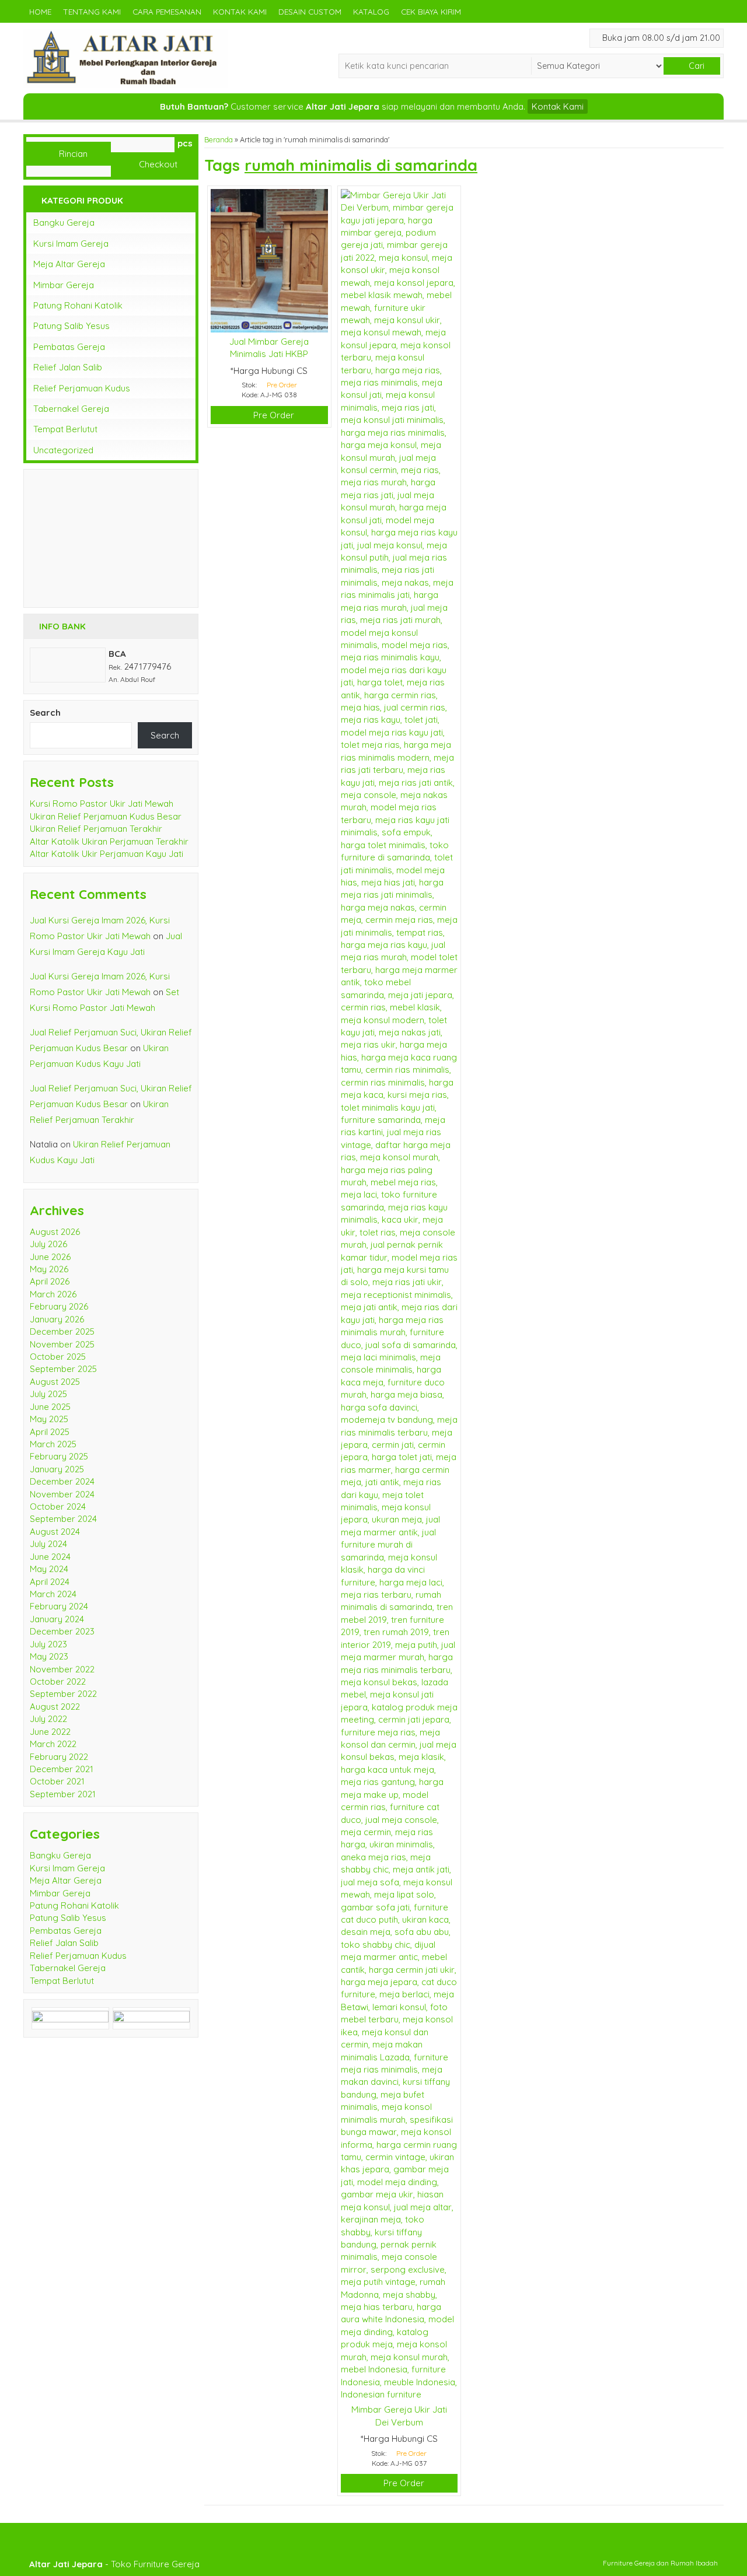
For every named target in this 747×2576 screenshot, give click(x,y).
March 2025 (53, 1444)
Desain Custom (310, 11)
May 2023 (49, 1656)
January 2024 (57, 1619)
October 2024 (58, 1506)
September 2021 (63, 1794)
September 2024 (63, 1519)
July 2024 (48, 1544)
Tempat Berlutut (65, 429)
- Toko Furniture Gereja (114, 2564)
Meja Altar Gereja (69, 264)
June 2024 (50, 1557)
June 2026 (50, 1257)
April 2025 (50, 1432)
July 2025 (48, 1394)
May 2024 (49, 1569)
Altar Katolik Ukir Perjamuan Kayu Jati (107, 854)
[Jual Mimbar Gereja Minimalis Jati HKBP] (269, 260)
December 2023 (62, 1631)
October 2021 (57, 1781)
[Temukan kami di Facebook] (70, 2017)
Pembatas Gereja (69, 347)
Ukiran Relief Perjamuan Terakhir (96, 829)
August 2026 (55, 1232)
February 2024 (59, 1606)
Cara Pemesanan (167, 11)
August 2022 (55, 1707)
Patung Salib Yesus (71, 326)
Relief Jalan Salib (68, 367)
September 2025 (63, 1369)
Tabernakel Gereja (71, 409)
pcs (185, 143)
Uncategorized (63, 450)
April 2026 (50, 1281)
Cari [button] (695, 66)
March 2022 (53, 1744)
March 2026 (53, 1294)
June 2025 (50, 1407)
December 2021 (62, 1769)
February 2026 (59, 1306)
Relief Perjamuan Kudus (82, 388)
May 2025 (49, 1419)
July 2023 (48, 1644)
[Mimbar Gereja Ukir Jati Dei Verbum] (399, 1294)
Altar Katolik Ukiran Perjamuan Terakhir (109, 841)
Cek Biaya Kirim (431, 11)
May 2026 (49, 1269)
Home (40, 11)
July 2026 (48, 1244)
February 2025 (59, 1456)
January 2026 (57, 1319)
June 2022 (50, 1732)
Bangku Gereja (64, 223)
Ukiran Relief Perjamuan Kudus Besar (106, 816)
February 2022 (59, 1757)
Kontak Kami (240, 11)
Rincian (72, 154)
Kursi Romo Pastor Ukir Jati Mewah (102, 804)
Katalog (371, 11)
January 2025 (57, 1469)
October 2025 (58, 1357)
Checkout (157, 164)
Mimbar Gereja (64, 285)
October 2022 (58, 1681)
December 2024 (62, 1481)
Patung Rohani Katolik (78, 305)
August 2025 (55, 1382)
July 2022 (48, 1719)
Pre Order (273, 415)
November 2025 (62, 1344)
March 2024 (53, 1594)
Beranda (219, 139)
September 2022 (63, 1694)
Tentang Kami (92, 11)
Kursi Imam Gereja (71, 244)
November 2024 (62, 1494)
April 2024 (50, 1582)
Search (45, 713)
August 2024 (55, 1532)
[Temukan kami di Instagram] (151, 2017)
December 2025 (62, 1331)
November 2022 (62, 1669)
